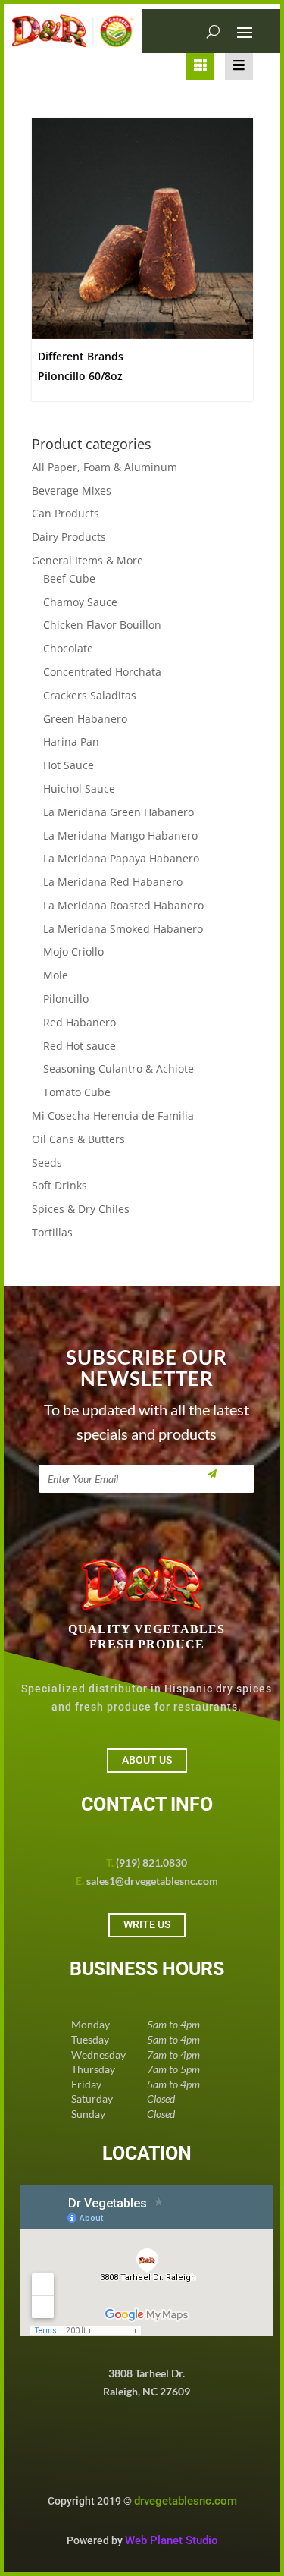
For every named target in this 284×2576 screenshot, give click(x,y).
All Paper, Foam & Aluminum (105, 467)
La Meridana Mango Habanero (120, 836)
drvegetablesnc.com (186, 2501)
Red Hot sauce (80, 1046)
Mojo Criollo (73, 952)
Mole (56, 975)
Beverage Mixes (72, 490)
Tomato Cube (77, 1092)
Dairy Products (69, 537)
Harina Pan (71, 741)
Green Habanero (85, 719)
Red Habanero (80, 1022)
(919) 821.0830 (151, 1863)
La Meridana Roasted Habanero (123, 905)
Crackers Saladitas (90, 695)
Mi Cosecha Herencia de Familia (113, 1115)
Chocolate (68, 648)
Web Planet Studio (172, 2540)
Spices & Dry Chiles (81, 1209)
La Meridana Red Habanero (113, 882)
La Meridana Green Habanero (119, 812)
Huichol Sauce (79, 789)
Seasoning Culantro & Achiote (119, 1068)
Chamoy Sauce (80, 602)
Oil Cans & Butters (78, 1139)
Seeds (47, 1162)
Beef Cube (69, 578)
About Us (147, 1760)
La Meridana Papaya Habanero (121, 858)
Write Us (147, 1924)
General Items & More (87, 560)
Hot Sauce (69, 765)
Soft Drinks (59, 1185)
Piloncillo (66, 999)
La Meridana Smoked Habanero (123, 929)
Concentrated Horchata (102, 672)
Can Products (66, 513)
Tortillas (52, 1232)
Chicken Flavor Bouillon (102, 625)
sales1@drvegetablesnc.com (152, 1881)
